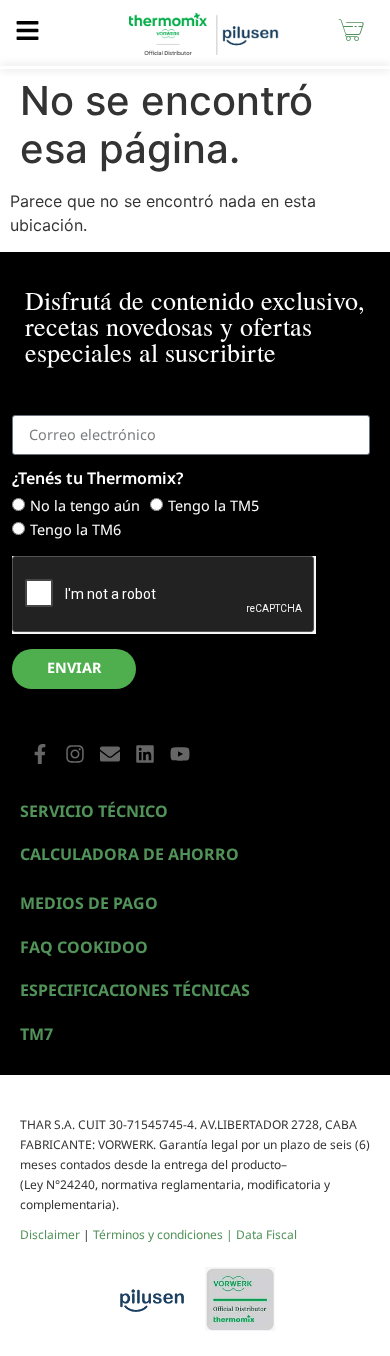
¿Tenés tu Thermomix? (97, 479)
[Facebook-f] (40, 754)
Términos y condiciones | (164, 1234)
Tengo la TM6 (75, 529)
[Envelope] (110, 754)
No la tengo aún (85, 505)
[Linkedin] (145, 754)
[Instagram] (75, 754)
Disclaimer (50, 1234)
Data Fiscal (266, 1234)
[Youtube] (180, 754)
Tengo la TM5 (213, 505)
